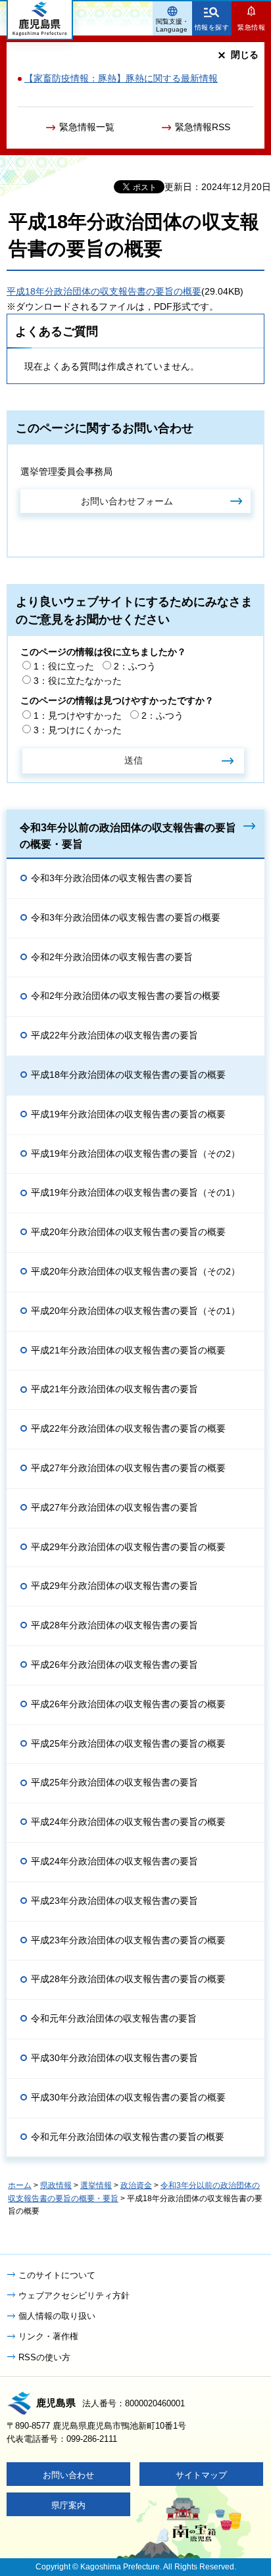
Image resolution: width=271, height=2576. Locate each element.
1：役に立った (64, 666)
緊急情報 (251, 27)
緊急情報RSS (203, 127)
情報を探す (212, 27)
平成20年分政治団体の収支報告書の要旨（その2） (135, 1271)
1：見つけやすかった (78, 716)
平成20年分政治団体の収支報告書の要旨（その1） (135, 1311)
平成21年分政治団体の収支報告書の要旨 (114, 1389)
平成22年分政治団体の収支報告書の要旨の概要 (128, 1428)
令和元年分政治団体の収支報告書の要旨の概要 (128, 2137)
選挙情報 (96, 2185)
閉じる (245, 55)
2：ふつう (135, 666)
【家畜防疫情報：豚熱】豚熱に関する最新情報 (121, 78)
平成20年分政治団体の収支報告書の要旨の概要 (128, 1232)
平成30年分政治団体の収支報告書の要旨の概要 (128, 2097)
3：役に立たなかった (78, 681)
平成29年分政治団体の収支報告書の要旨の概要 (128, 1547)
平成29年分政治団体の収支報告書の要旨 (114, 1586)
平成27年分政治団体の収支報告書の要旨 (114, 1507)
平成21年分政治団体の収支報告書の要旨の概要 (128, 1350)
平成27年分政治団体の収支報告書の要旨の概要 (128, 1468)
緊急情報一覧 (87, 127)
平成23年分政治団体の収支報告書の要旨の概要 (128, 1940)
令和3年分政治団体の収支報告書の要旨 (112, 878)
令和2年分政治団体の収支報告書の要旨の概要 (126, 996)
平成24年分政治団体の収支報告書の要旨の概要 (128, 1822)
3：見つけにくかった (78, 730)
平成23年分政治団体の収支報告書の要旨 (114, 1901)
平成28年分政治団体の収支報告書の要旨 (114, 1625)
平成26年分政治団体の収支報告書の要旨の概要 (128, 1704)
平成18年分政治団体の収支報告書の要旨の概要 (104, 291)
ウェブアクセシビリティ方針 (74, 2296)
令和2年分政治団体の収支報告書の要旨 (112, 957)
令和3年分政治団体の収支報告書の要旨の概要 (126, 917)
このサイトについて (57, 2275)
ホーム (20, 2185)
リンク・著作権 (48, 2336)
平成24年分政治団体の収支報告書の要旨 (114, 1861)
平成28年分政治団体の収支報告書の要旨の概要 (128, 1979)
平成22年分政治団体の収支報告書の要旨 (114, 1035)
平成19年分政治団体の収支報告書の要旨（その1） (135, 1192)
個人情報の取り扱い (57, 2316)
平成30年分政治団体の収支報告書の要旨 (114, 2058)
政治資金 (136, 2185)
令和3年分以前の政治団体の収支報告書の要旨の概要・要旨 (128, 836)
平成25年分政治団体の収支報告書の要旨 (114, 1782)
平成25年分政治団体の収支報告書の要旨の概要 (128, 1743)
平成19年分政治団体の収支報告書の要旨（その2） (135, 1154)
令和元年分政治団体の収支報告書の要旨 (114, 2018)
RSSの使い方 (44, 2357)
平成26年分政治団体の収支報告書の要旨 (114, 1665)
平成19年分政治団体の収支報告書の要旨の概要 (128, 1114)
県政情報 (56, 2185)
